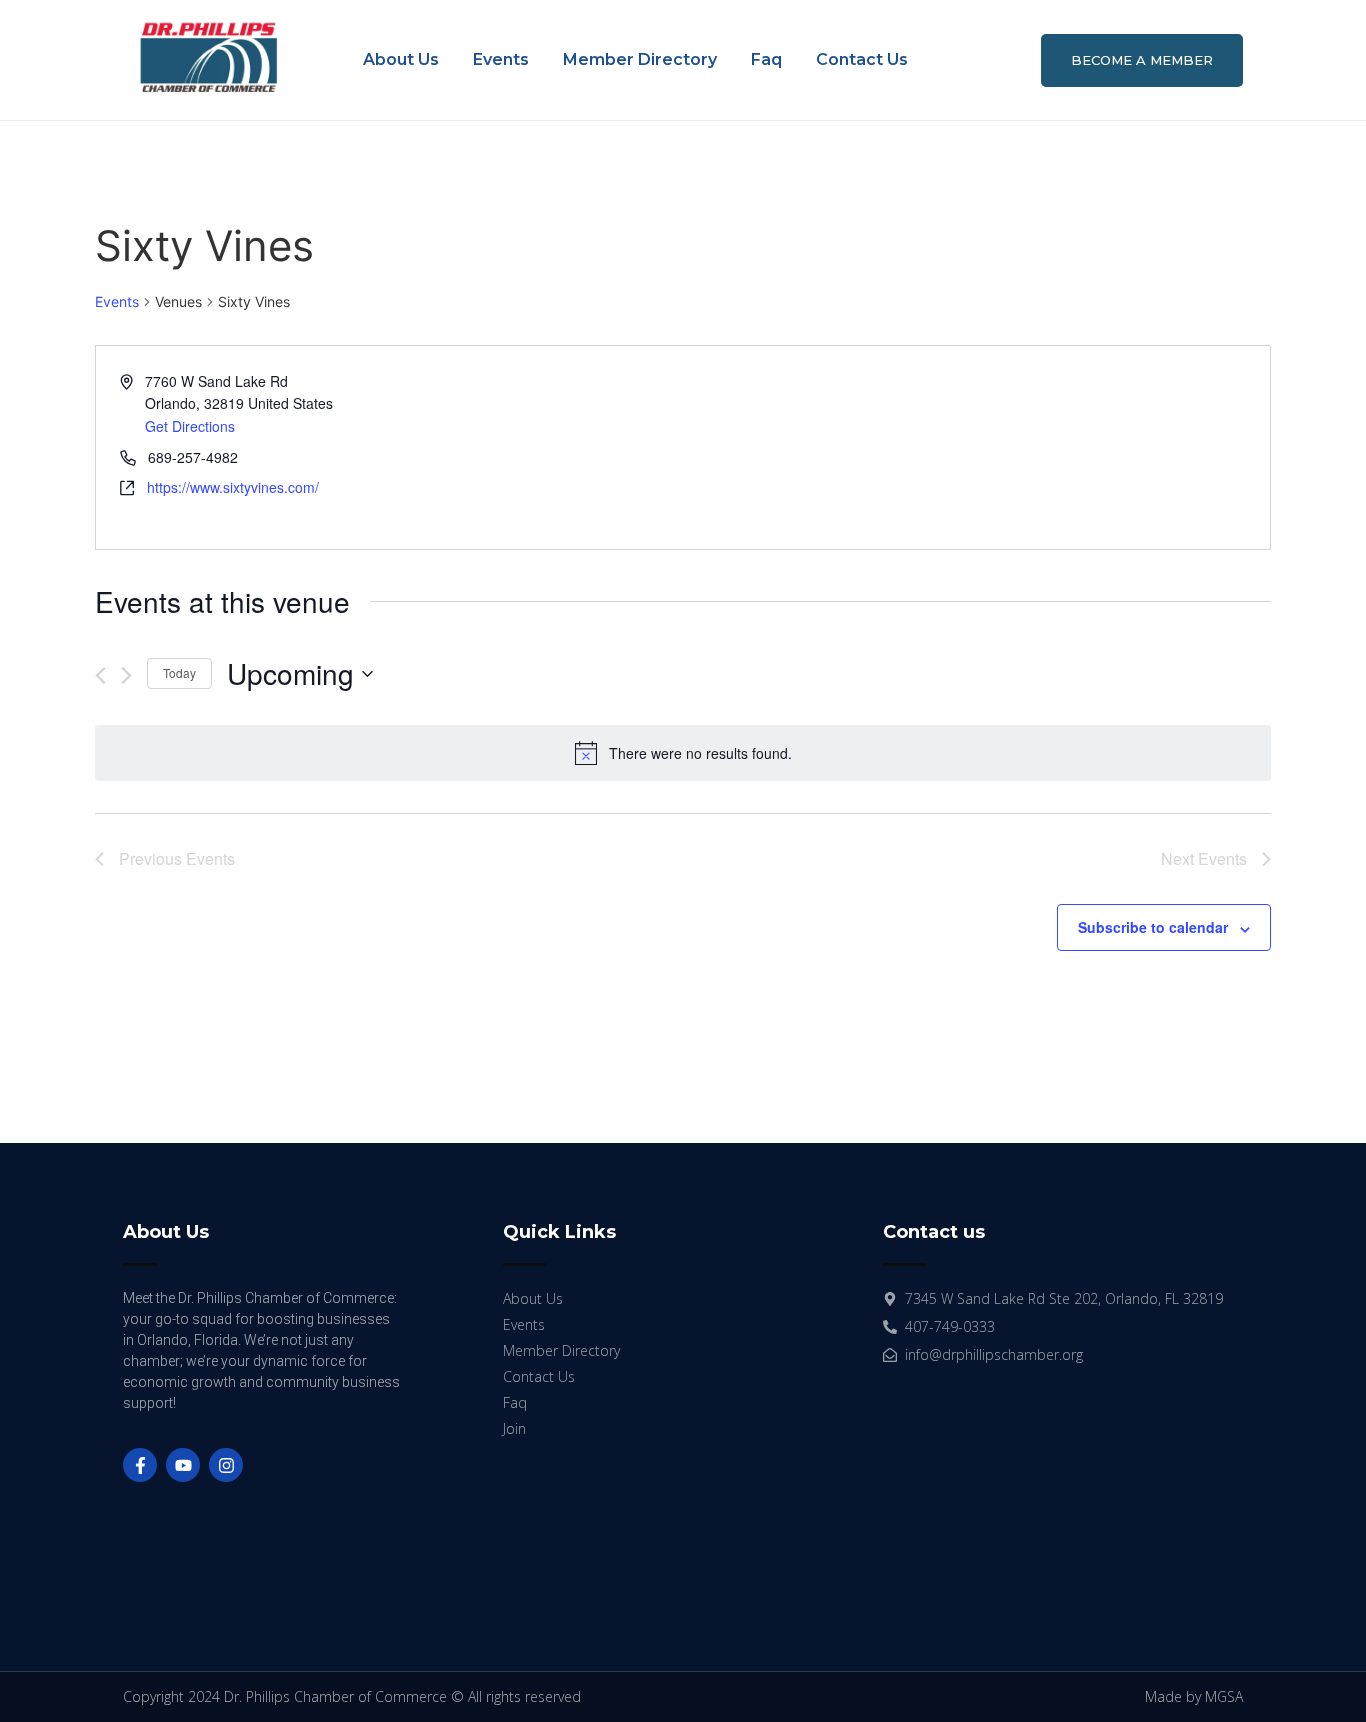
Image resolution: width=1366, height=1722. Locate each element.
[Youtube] (183, 1465)
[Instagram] (226, 1465)
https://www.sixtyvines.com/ (233, 487)
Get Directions (190, 426)
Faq (766, 59)
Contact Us (862, 59)
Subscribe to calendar (1153, 927)
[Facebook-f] (140, 1465)
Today (179, 672)
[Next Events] (126, 675)
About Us (401, 59)
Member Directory (640, 59)
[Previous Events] (100, 675)
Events (501, 59)
